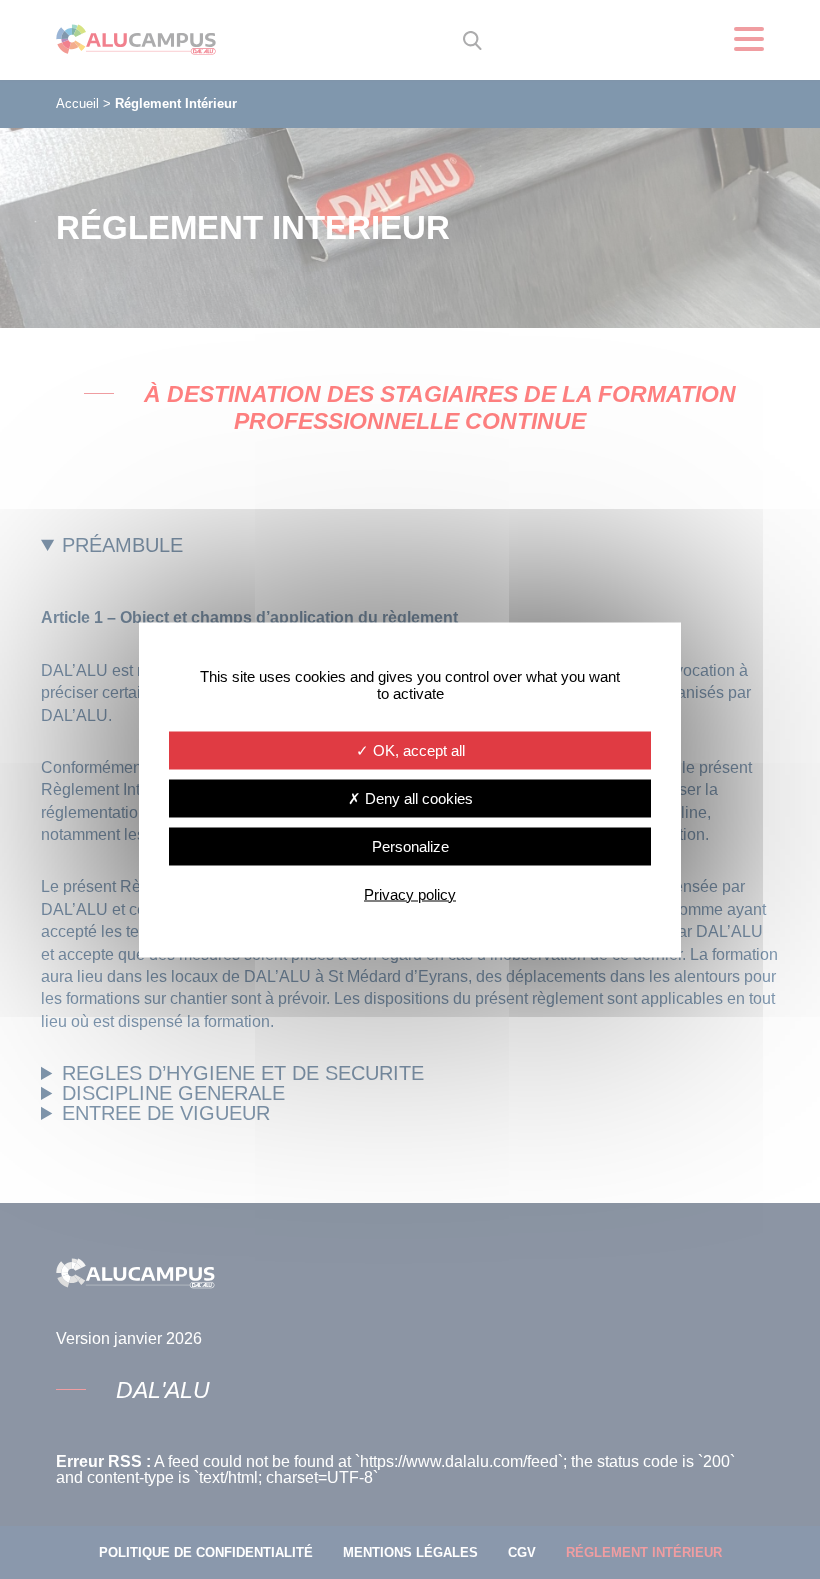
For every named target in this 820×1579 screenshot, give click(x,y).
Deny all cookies (417, 797)
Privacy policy (410, 893)
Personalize (410, 845)
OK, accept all (417, 749)
